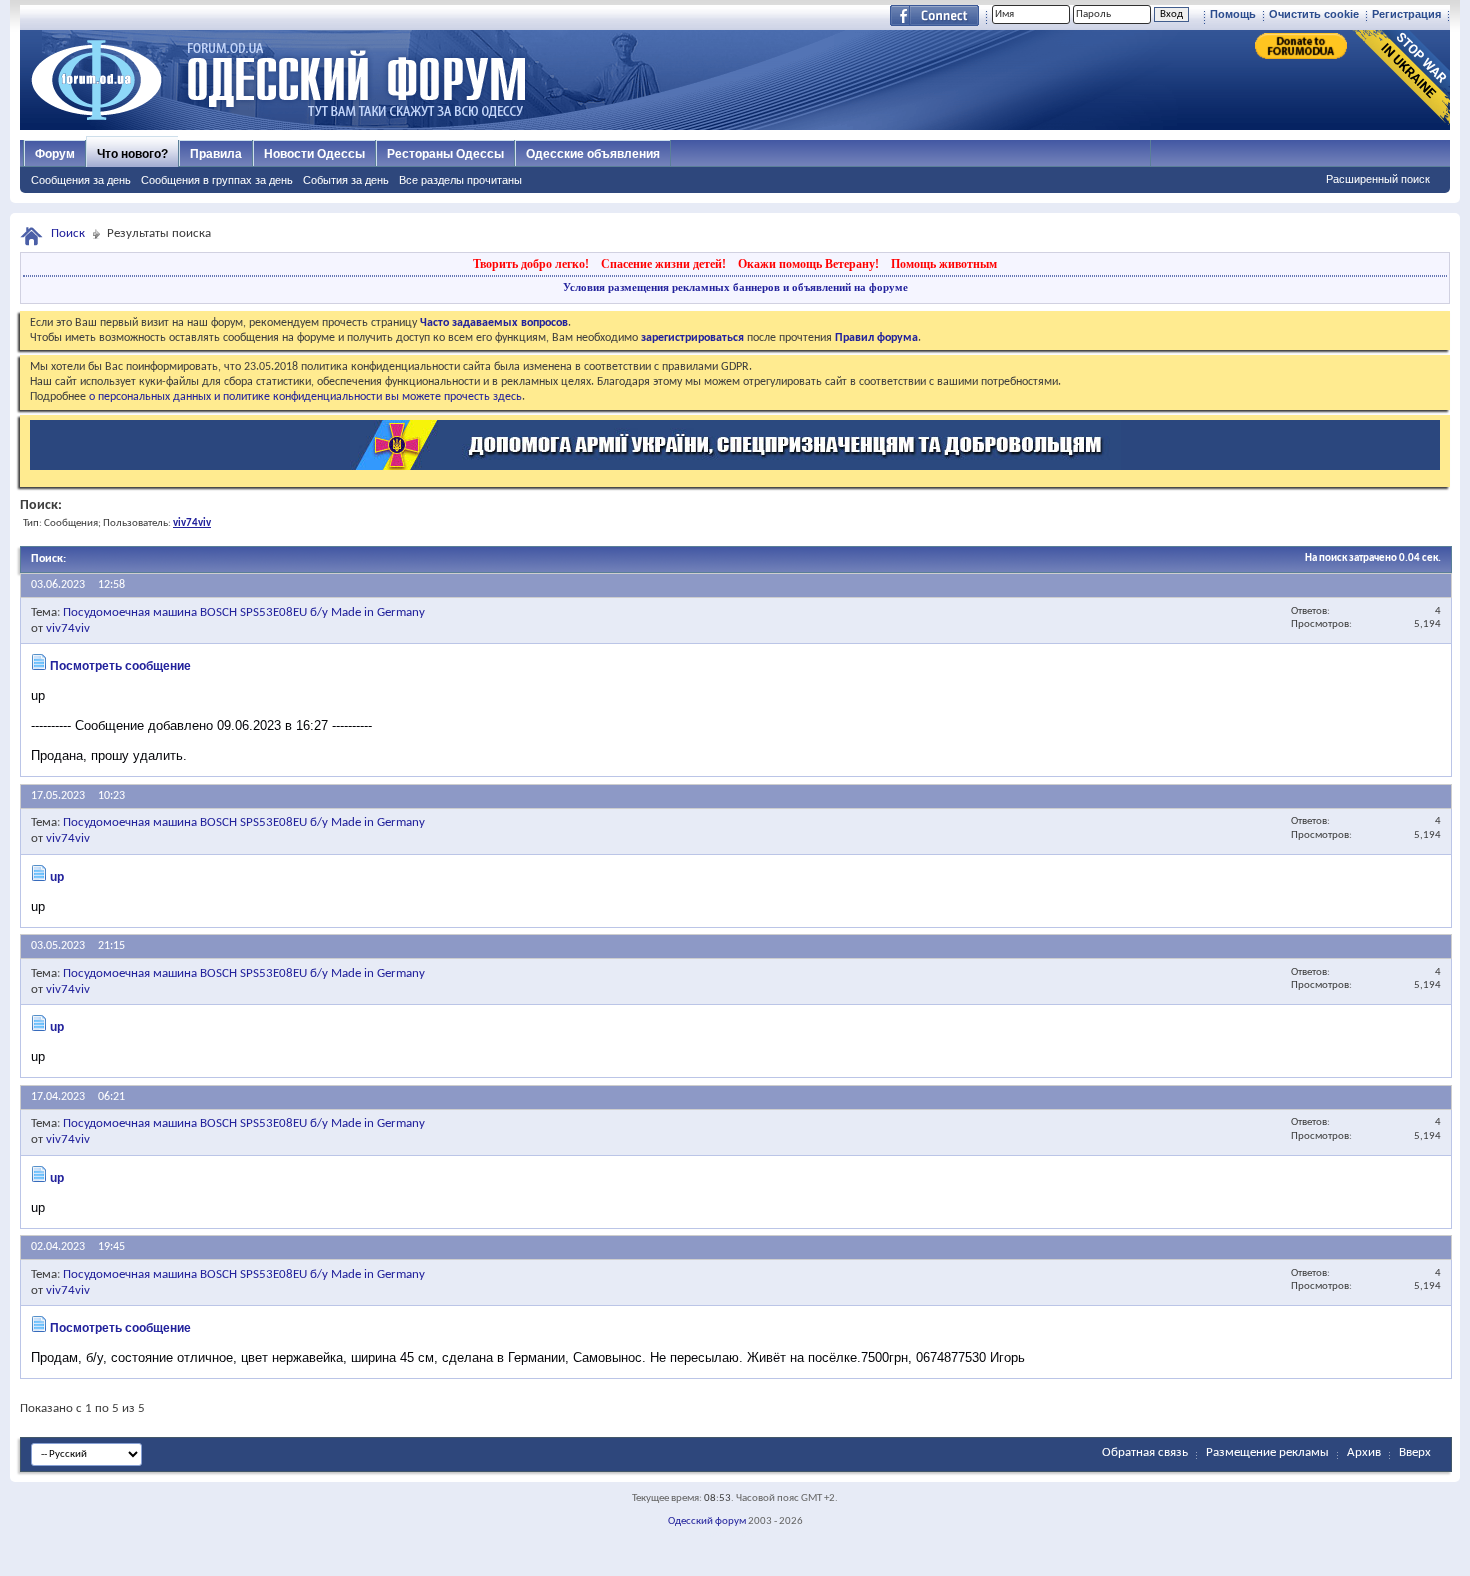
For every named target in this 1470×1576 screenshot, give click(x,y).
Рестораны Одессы (445, 154)
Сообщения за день (81, 180)
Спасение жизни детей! (663, 264)
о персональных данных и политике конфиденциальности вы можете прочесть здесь (305, 397)
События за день (346, 180)
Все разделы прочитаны (460, 180)
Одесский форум (707, 1521)
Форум (55, 154)
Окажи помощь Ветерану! (808, 264)
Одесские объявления (593, 154)
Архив (1364, 1452)
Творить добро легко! (531, 264)
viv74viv (68, 628)
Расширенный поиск (1378, 179)
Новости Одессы (314, 154)
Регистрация (1406, 14)
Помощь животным (944, 264)
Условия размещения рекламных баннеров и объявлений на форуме (735, 287)
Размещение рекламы (1267, 1452)
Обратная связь (1145, 1452)
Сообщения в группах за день (217, 180)
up (57, 877)
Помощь (1233, 14)
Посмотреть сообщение (120, 666)
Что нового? (132, 154)
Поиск (68, 233)
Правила (216, 154)
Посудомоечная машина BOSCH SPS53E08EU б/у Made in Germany (244, 612)
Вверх (1415, 1452)
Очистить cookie (1314, 14)
